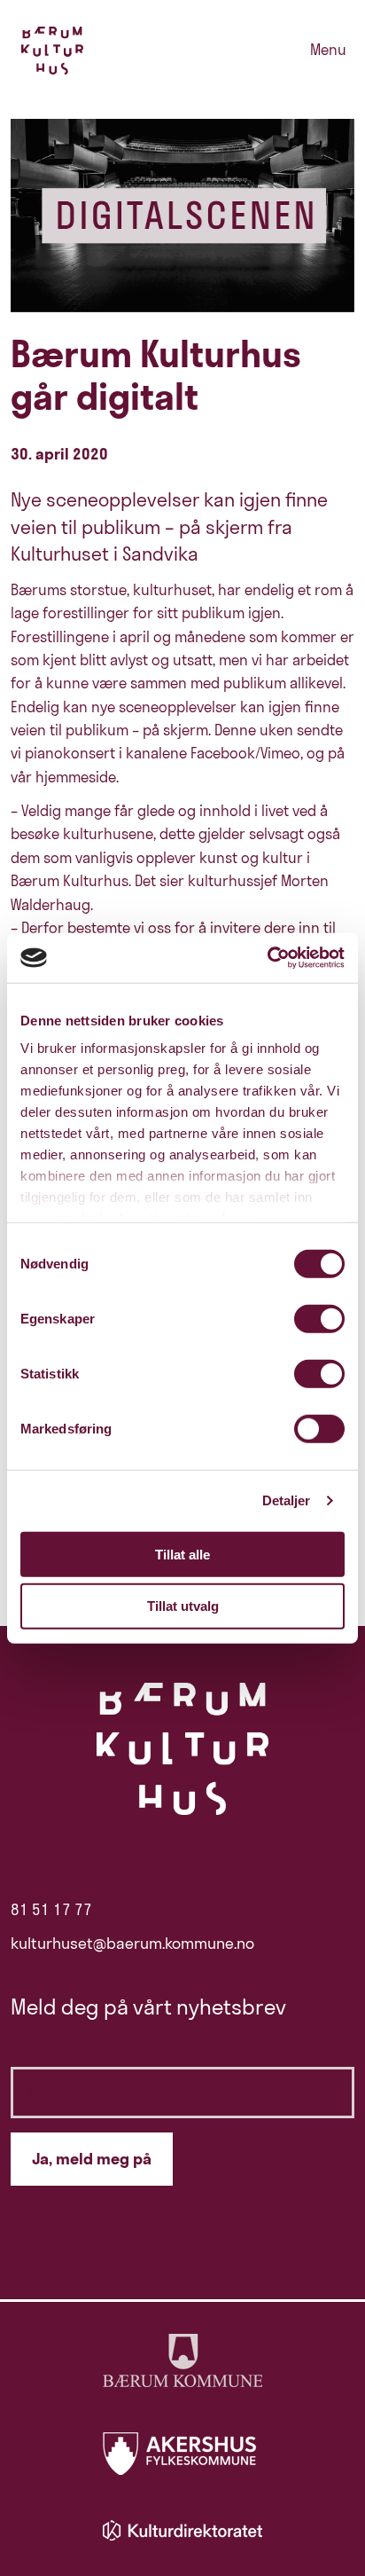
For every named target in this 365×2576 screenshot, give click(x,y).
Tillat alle (182, 1554)
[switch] (319, 1318)
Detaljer (287, 1500)
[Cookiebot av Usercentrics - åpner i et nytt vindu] (267, 958)
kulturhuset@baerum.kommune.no (132, 1944)
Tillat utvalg (183, 1606)
